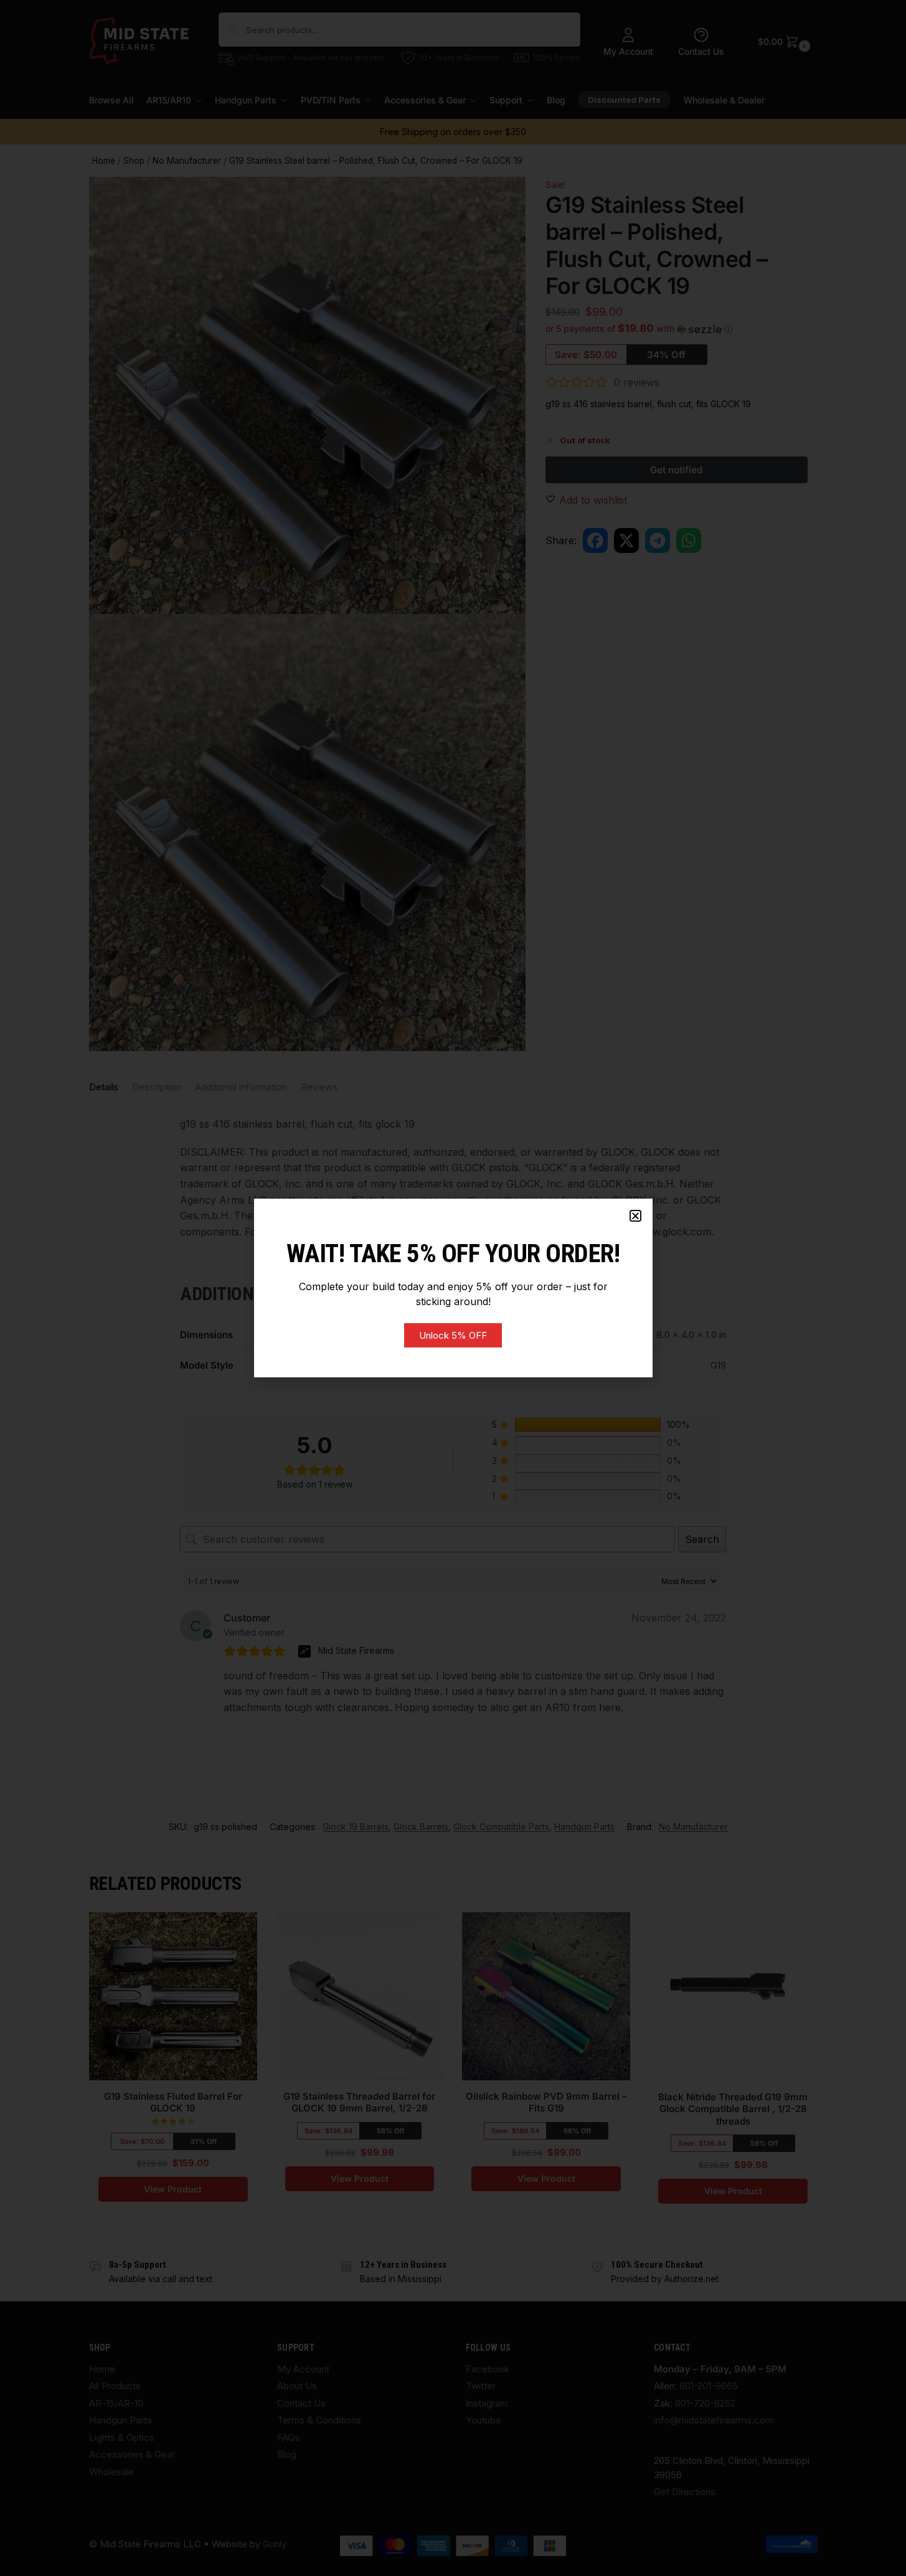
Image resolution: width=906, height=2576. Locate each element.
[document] (453, 1288)
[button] (635, 1216)
